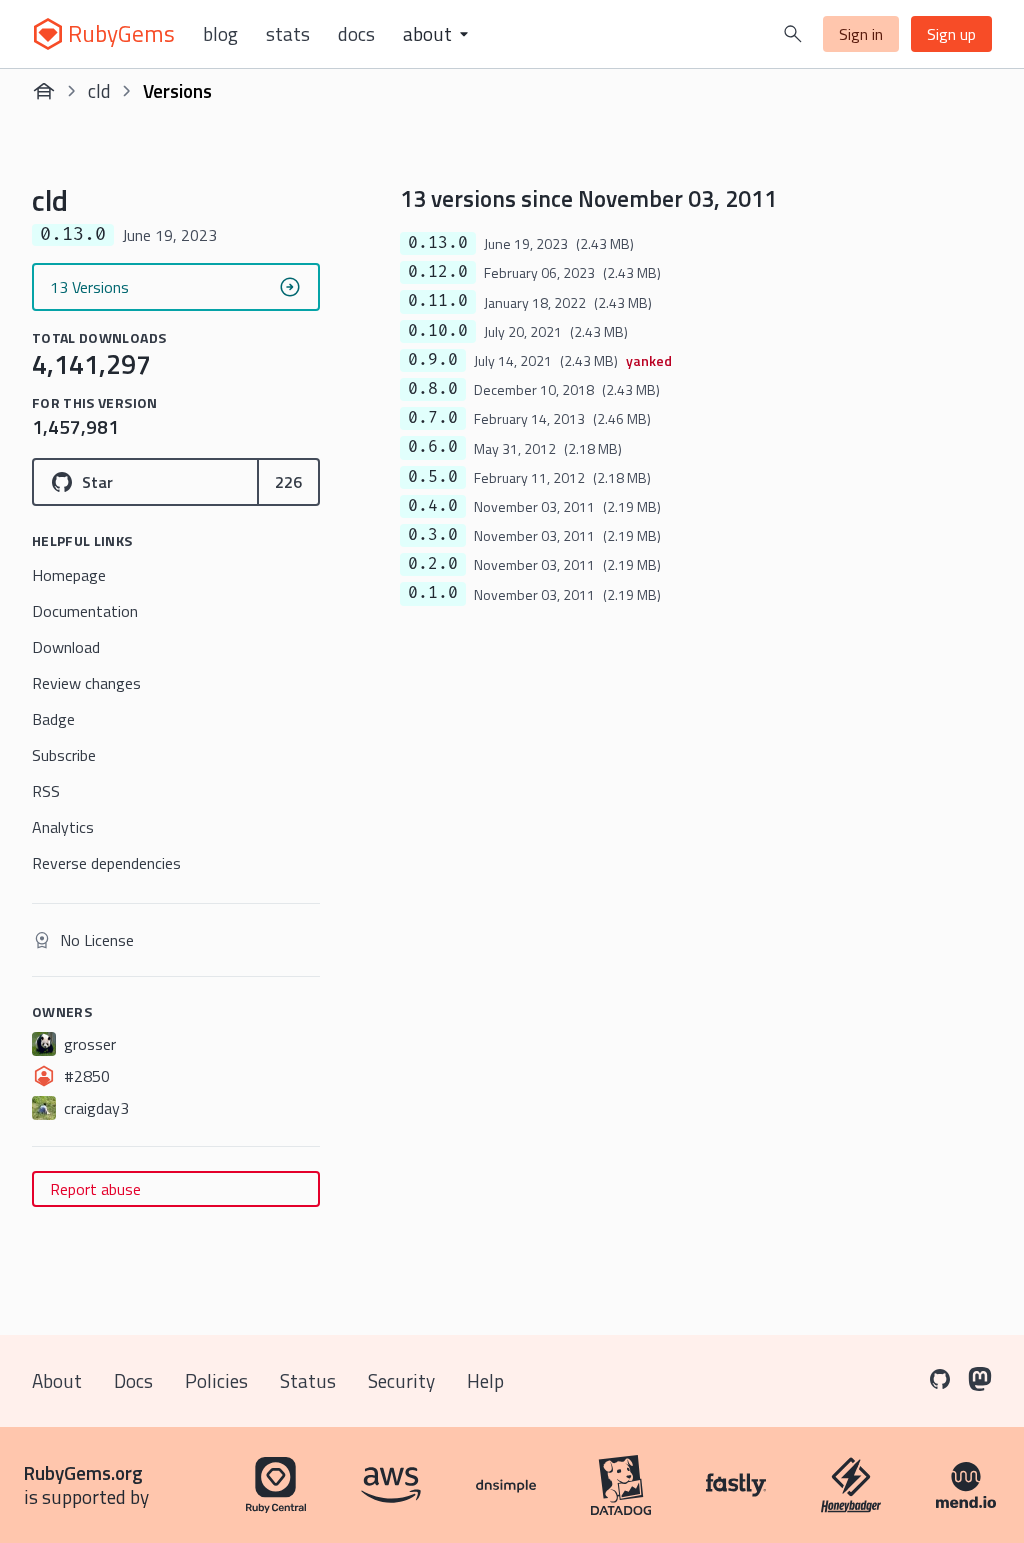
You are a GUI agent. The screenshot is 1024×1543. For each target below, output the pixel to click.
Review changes (86, 683)
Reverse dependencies (106, 863)
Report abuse (95, 1189)
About (57, 1380)
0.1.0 (433, 593)
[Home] (44, 91)
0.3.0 (433, 535)
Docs (356, 34)
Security (401, 1380)
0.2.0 (433, 564)
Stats (288, 34)
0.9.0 (433, 360)
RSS (46, 791)
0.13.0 (438, 243)
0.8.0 (433, 389)
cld (99, 90)
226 (288, 482)
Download (66, 647)
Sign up (951, 34)
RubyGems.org (83, 1472)
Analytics (63, 827)
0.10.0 (438, 331)
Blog (220, 34)
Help (485, 1380)
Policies (216, 1380)
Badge (53, 719)
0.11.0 (438, 301)
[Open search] (793, 34)
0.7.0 (433, 418)
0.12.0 (438, 272)
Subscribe (64, 755)
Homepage (69, 575)
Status (308, 1380)
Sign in (861, 34)
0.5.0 (433, 477)
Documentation (85, 611)
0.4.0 (433, 506)
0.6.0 (433, 447)
